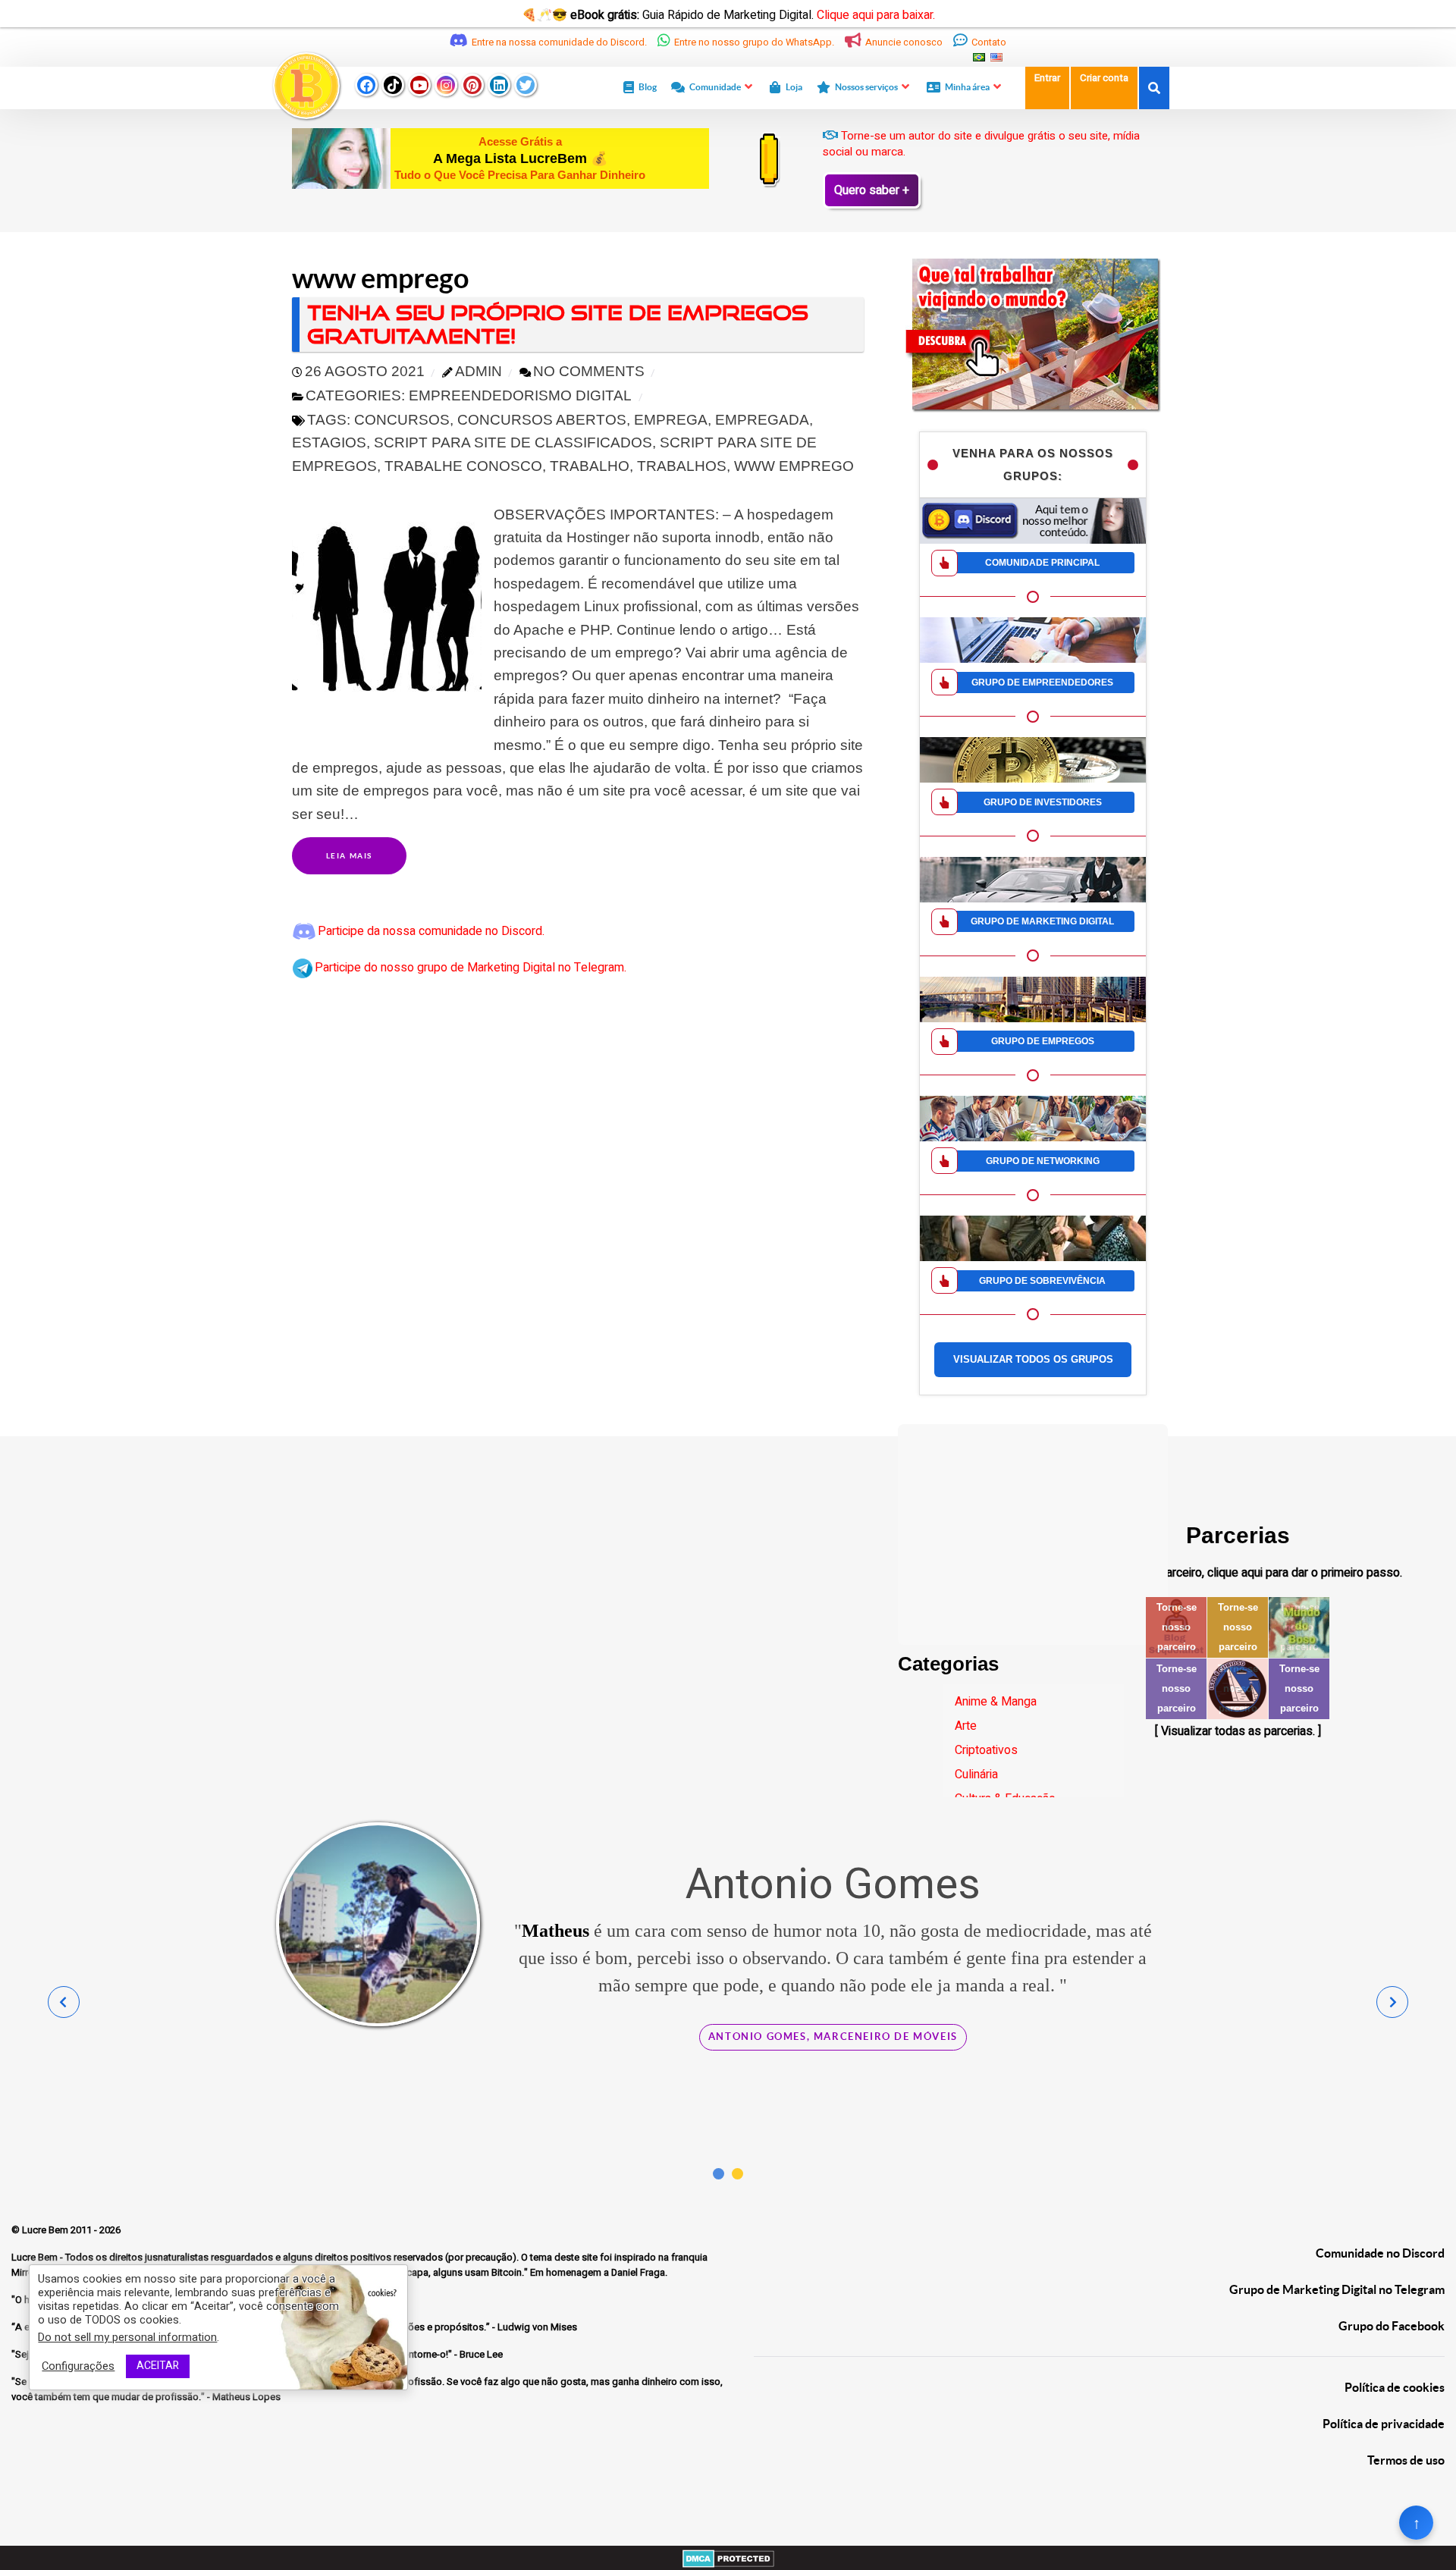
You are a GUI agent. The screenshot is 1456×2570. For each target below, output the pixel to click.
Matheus (555, 1931)
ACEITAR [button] (158, 2366)
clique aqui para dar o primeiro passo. (1305, 1573)
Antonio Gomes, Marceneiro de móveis (833, 2037)
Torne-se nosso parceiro (1177, 1627)
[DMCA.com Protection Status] (728, 2558)
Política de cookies (1395, 2387)
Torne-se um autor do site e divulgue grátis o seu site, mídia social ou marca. (981, 144)
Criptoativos (986, 1750)
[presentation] (64, 2002)
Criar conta (1104, 78)
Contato (988, 42)
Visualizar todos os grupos (1033, 1359)
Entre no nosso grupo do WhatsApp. (754, 42)
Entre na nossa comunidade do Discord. (559, 42)
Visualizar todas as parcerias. (1238, 1731)
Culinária (976, 1775)
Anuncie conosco (904, 42)
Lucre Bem (46, 2230)
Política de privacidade (1384, 2424)
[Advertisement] (1033, 1519)
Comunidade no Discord (1380, 2253)
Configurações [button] (78, 2366)
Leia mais (349, 856)
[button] (719, 2174)
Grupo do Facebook (1392, 2326)
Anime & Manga (996, 1702)
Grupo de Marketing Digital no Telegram (1337, 2289)
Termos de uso (1406, 2460)
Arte (966, 1726)
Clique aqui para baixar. (876, 15)
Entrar (1047, 78)
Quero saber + (872, 190)
